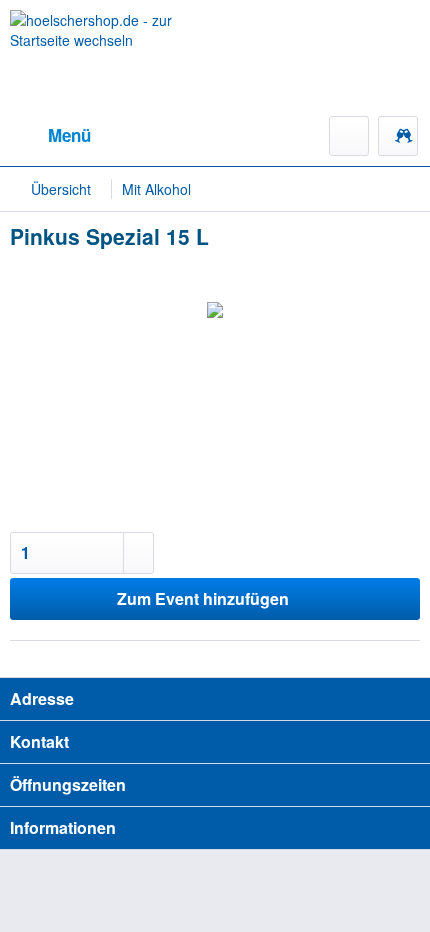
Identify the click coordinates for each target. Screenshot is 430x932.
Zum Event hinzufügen (203, 598)
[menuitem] (50, 136)
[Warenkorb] (398, 136)
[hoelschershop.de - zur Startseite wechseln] (112, 58)
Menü (69, 135)
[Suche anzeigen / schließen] (349, 136)
